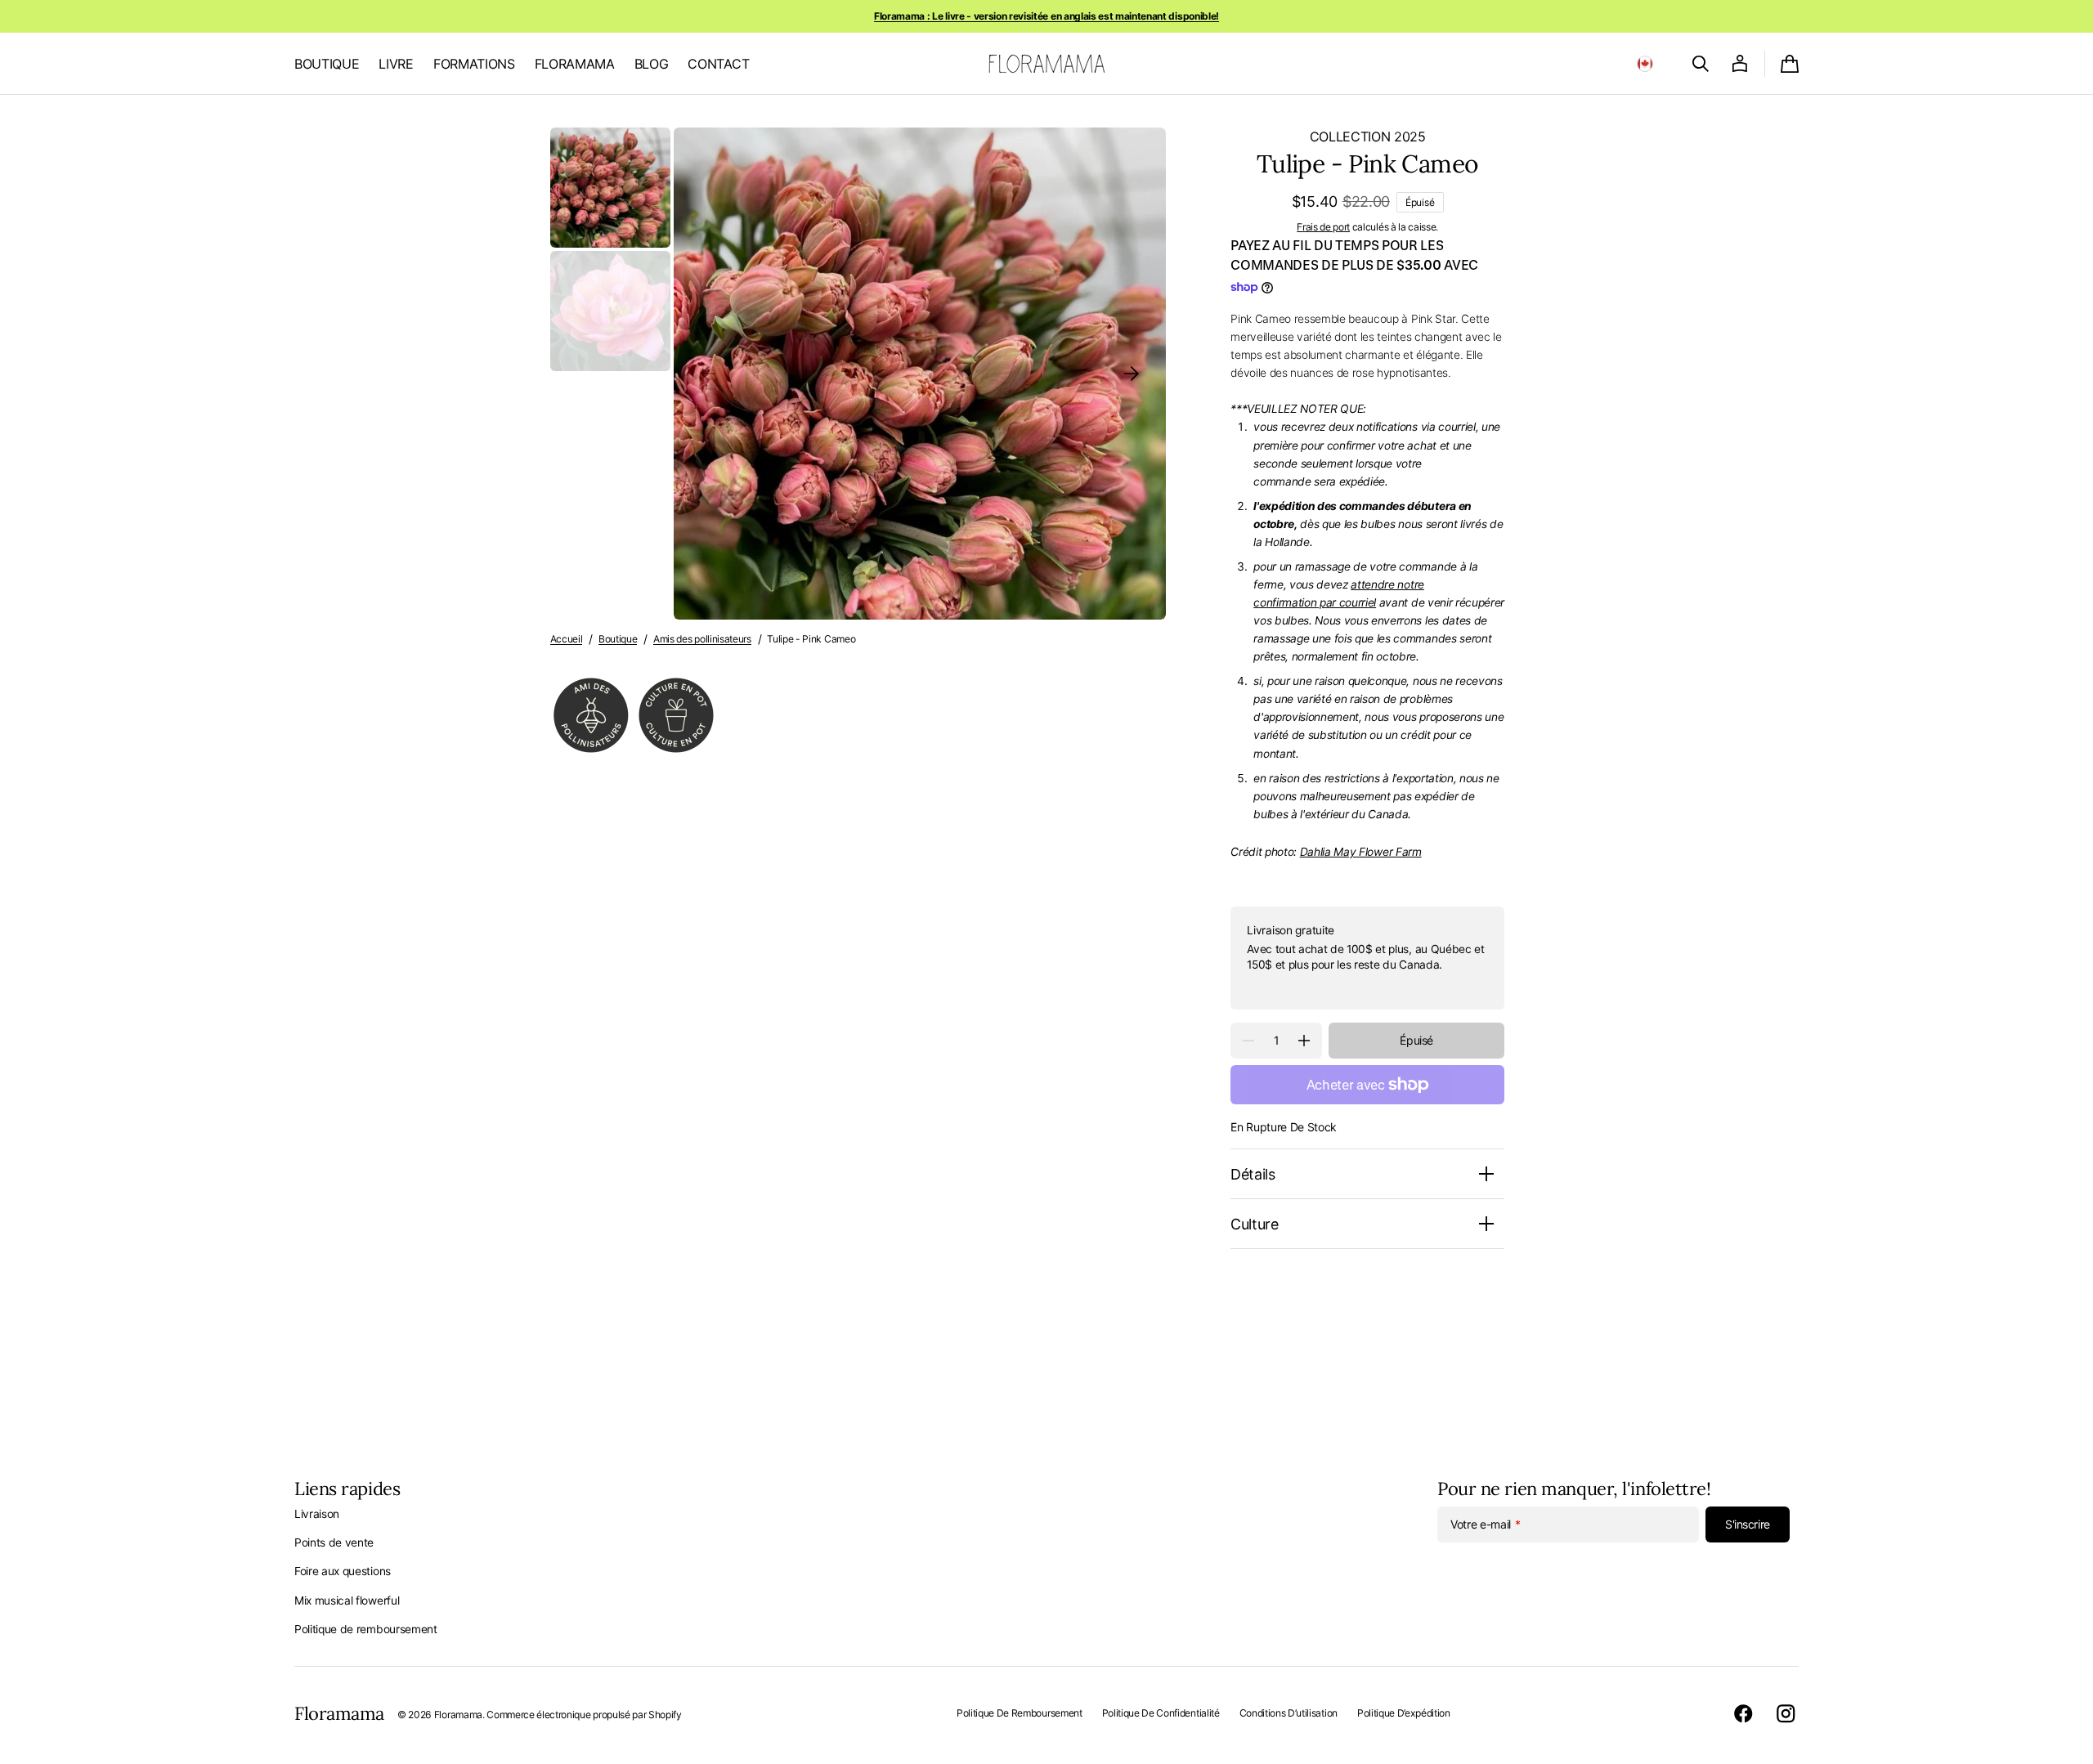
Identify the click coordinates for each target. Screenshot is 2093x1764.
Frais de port (1323, 227)
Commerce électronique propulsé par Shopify (584, 1715)
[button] (1645, 64)
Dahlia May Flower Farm (1361, 852)
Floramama (458, 1715)
